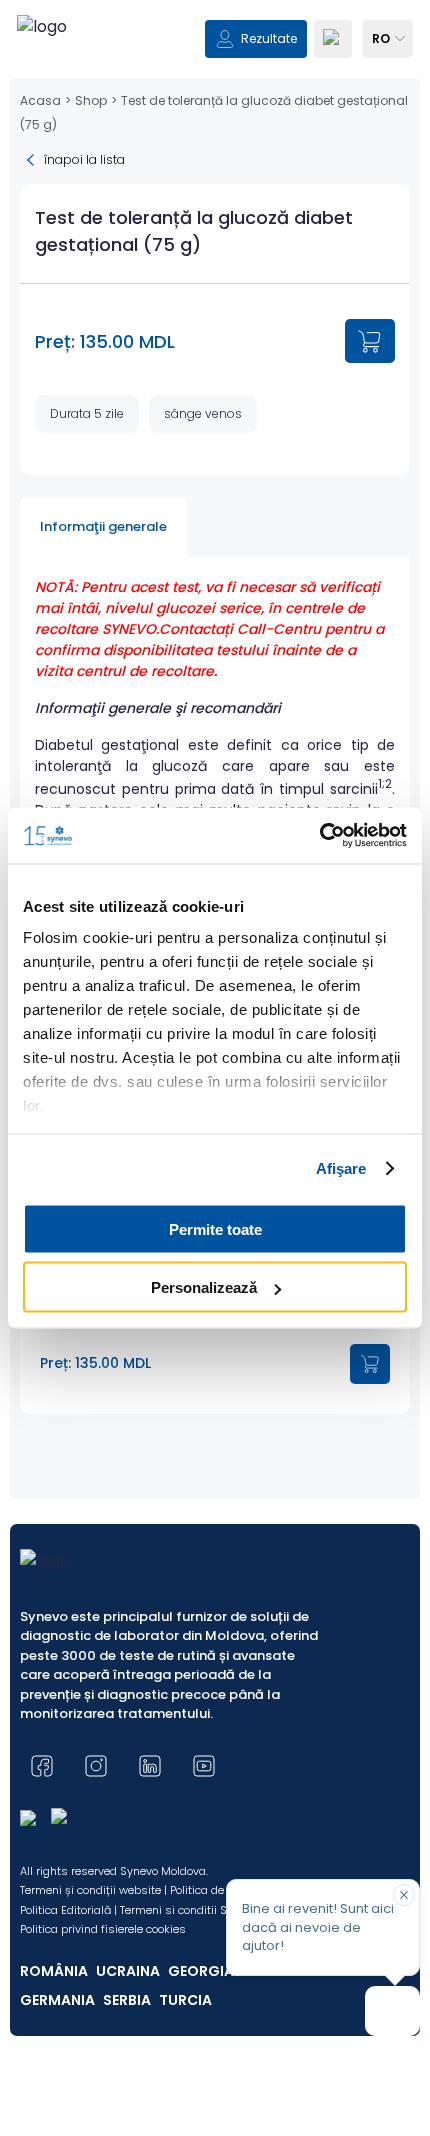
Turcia (185, 2000)
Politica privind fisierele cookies (103, 1929)
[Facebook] (42, 1766)
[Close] (404, 1895)
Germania (57, 2000)
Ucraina (128, 1971)
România (54, 1971)
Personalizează (204, 1287)
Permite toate (215, 1228)
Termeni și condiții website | (93, 1890)
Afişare (341, 1168)
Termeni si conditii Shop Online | (205, 1910)
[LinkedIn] (150, 1766)
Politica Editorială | (68, 1910)
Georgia (201, 1971)
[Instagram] (96, 1766)
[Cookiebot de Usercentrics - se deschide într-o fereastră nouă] (319, 836)
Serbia (127, 2000)
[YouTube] (204, 1766)
